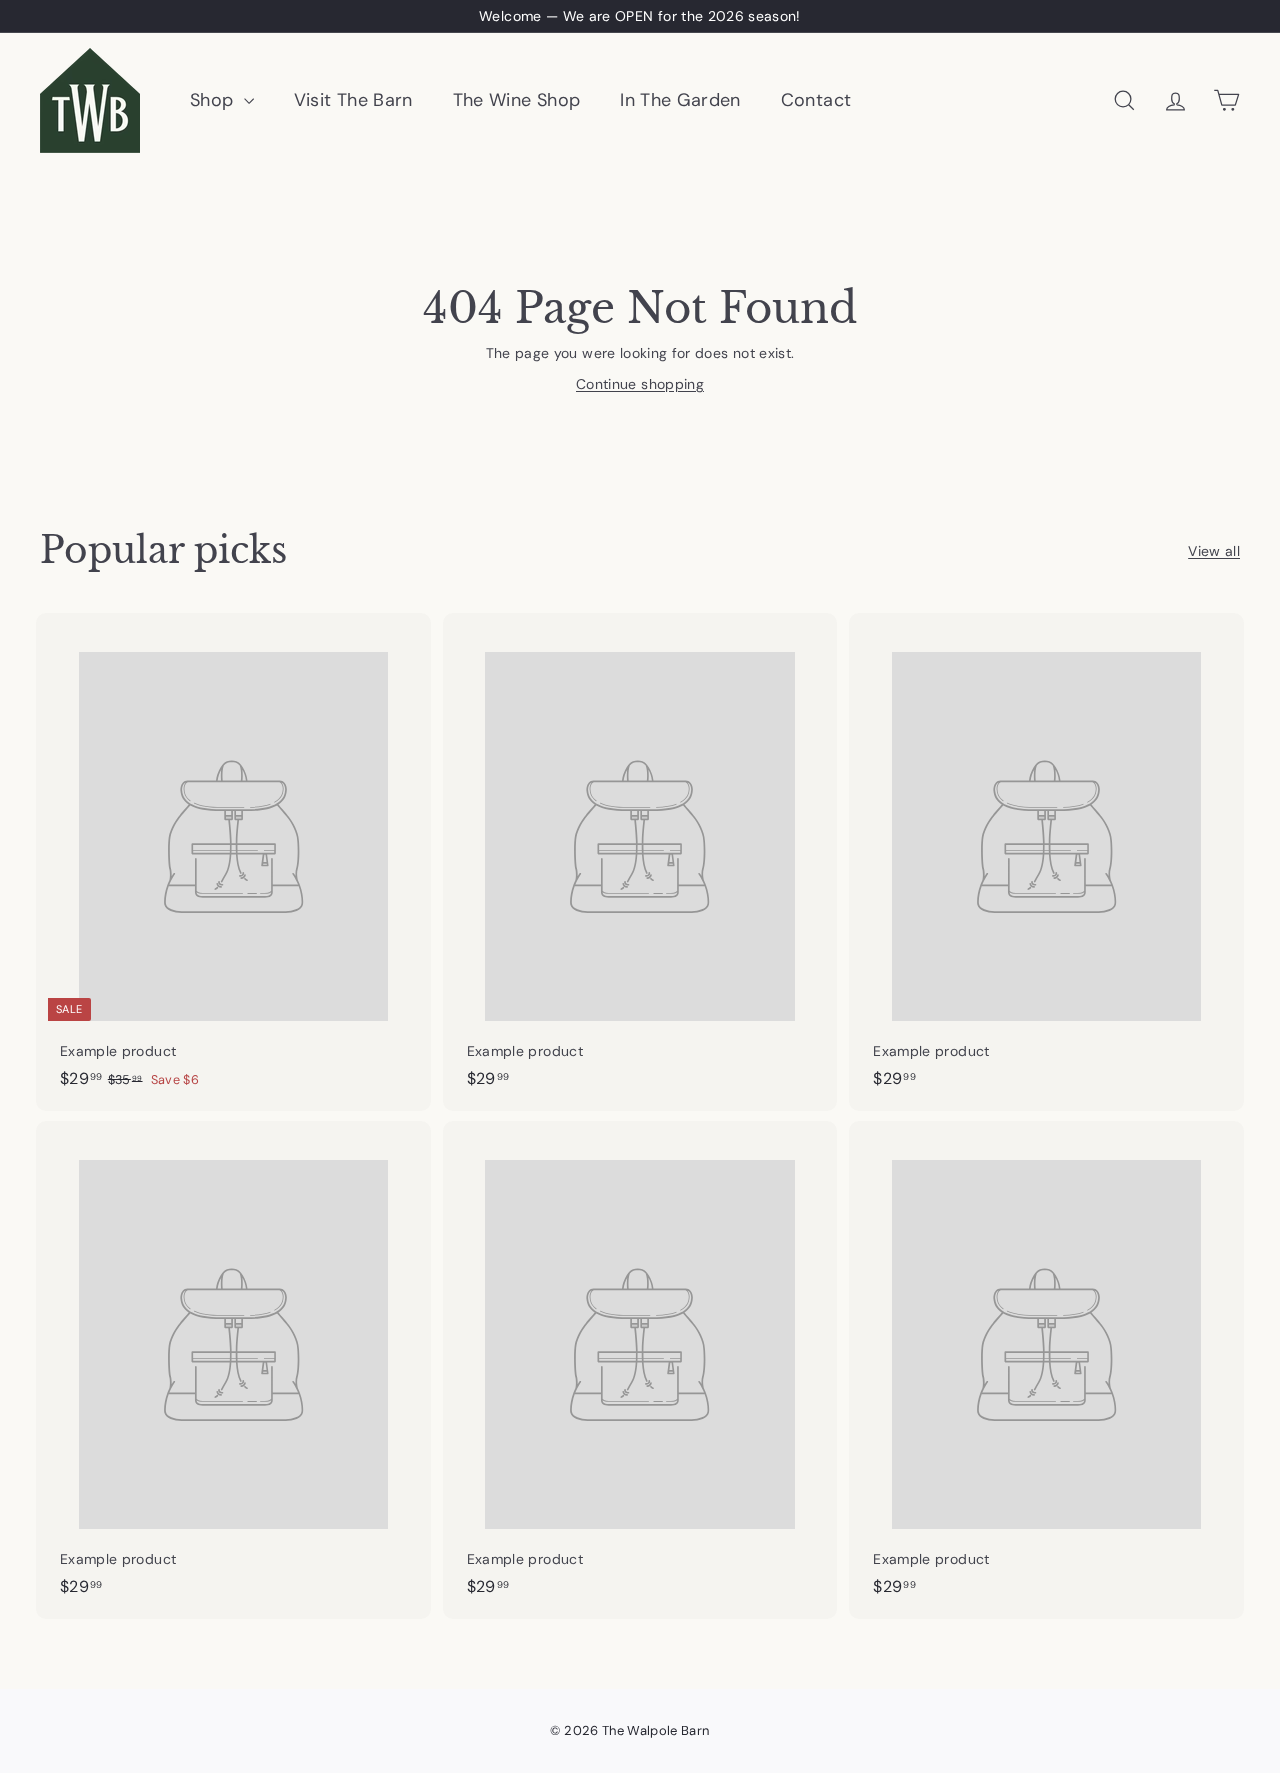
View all (1214, 551)
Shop (214, 100)
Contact (816, 100)
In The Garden (680, 100)
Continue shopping (640, 384)
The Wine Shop (517, 100)
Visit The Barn (353, 100)
